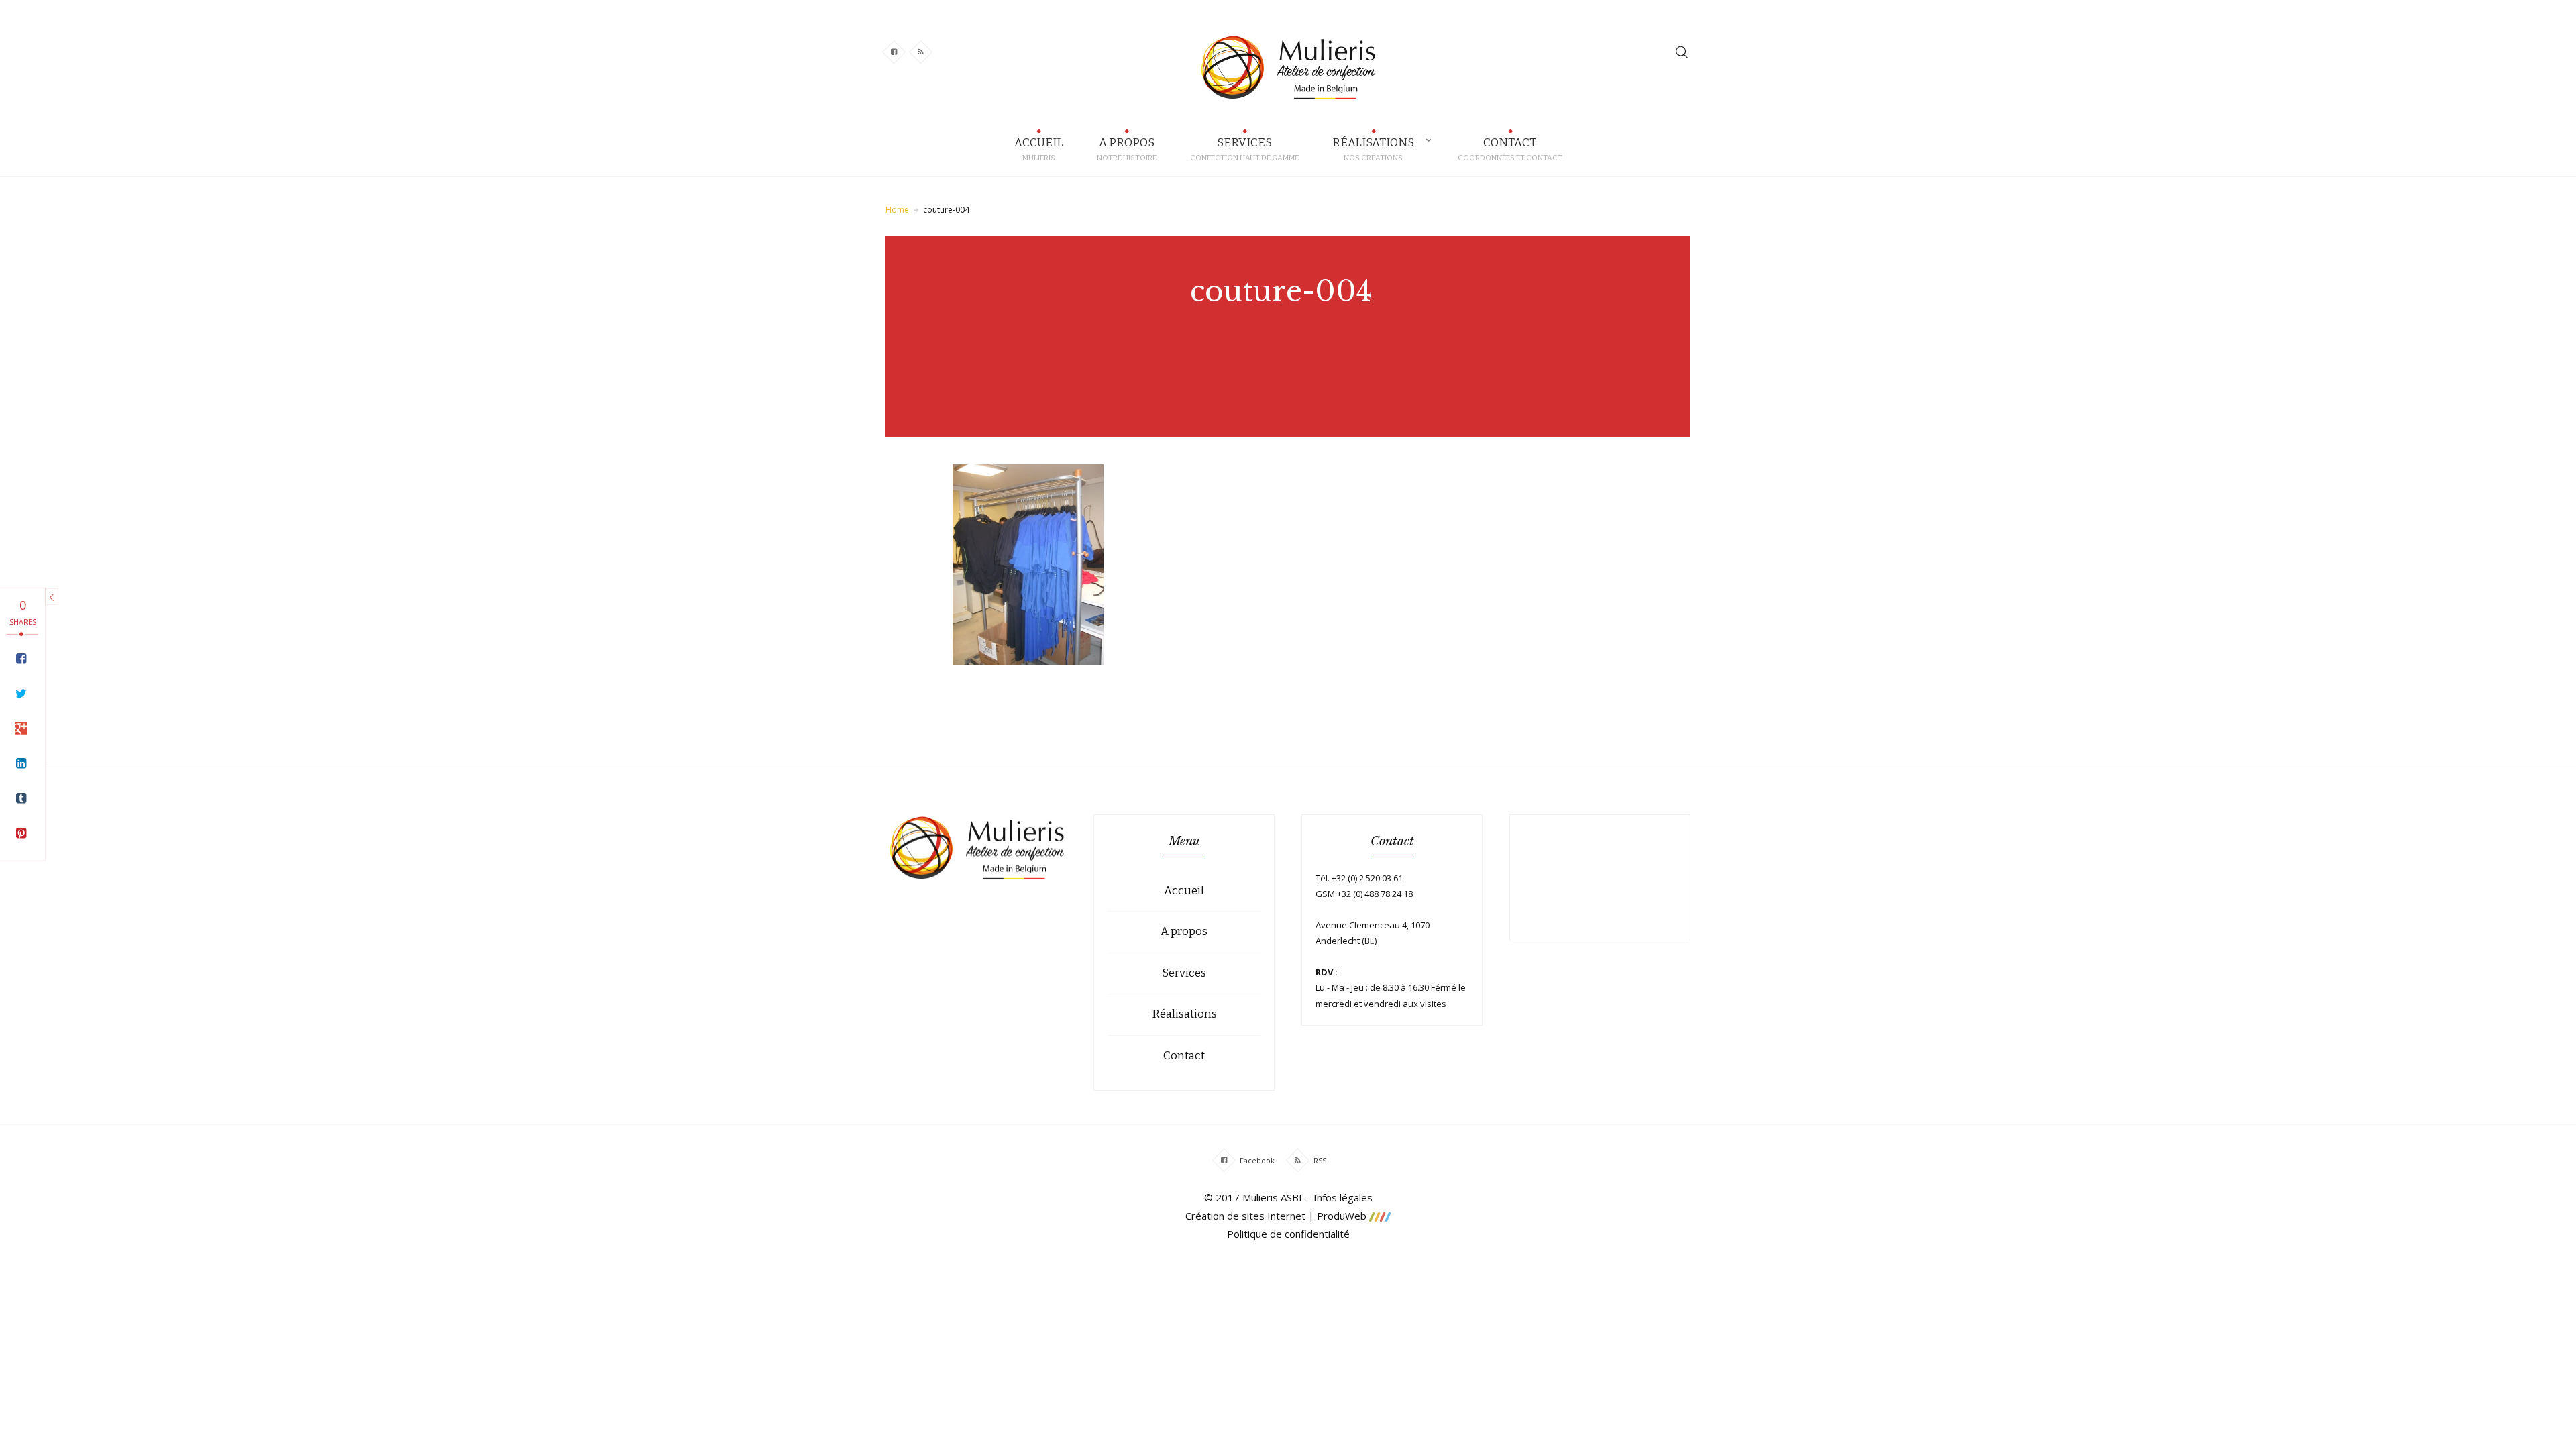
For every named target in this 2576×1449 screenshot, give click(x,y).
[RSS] (1298, 1160)
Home (897, 210)
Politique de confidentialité (1288, 1234)
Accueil (1184, 891)
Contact (1184, 1056)
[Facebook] (1224, 1160)
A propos (1184, 931)
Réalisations (1184, 1014)
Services (1184, 973)
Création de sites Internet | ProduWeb (1277, 1216)
